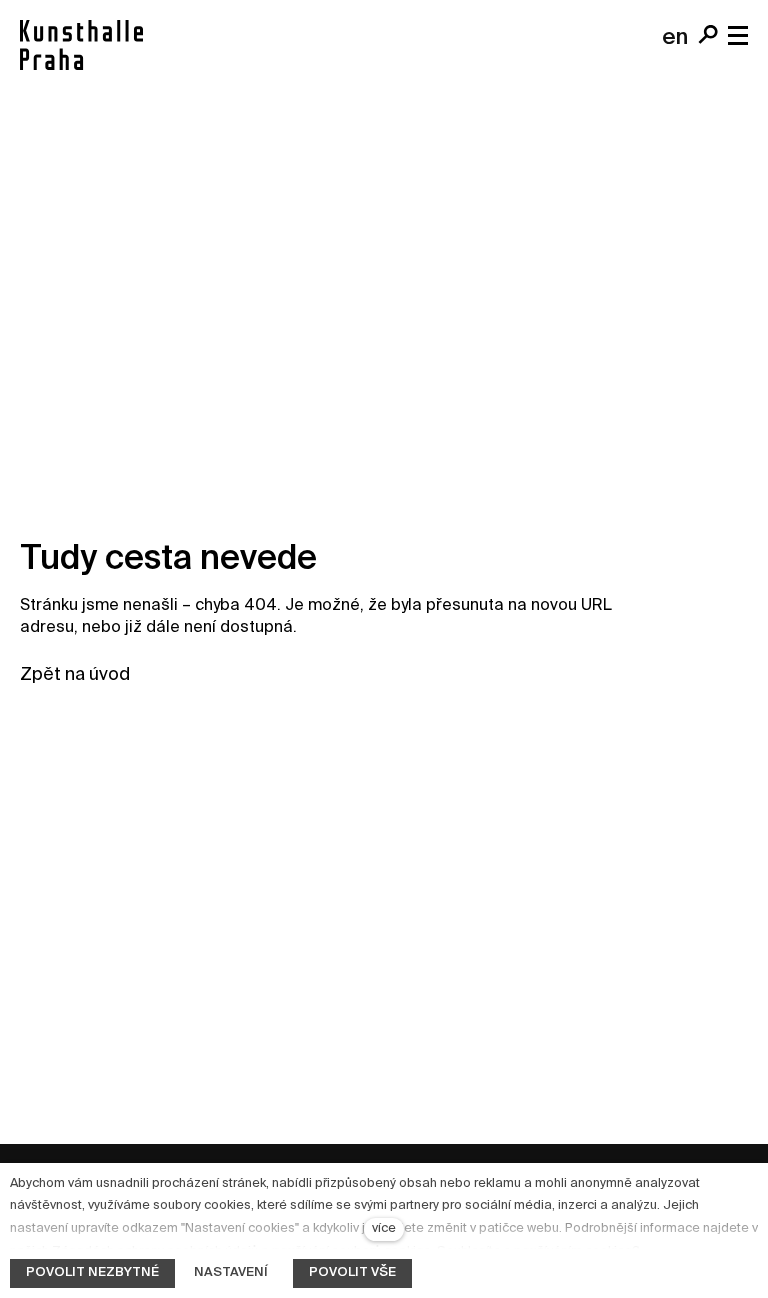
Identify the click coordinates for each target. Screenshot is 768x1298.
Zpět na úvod (75, 675)
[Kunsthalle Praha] (81, 45)
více (384, 1228)
